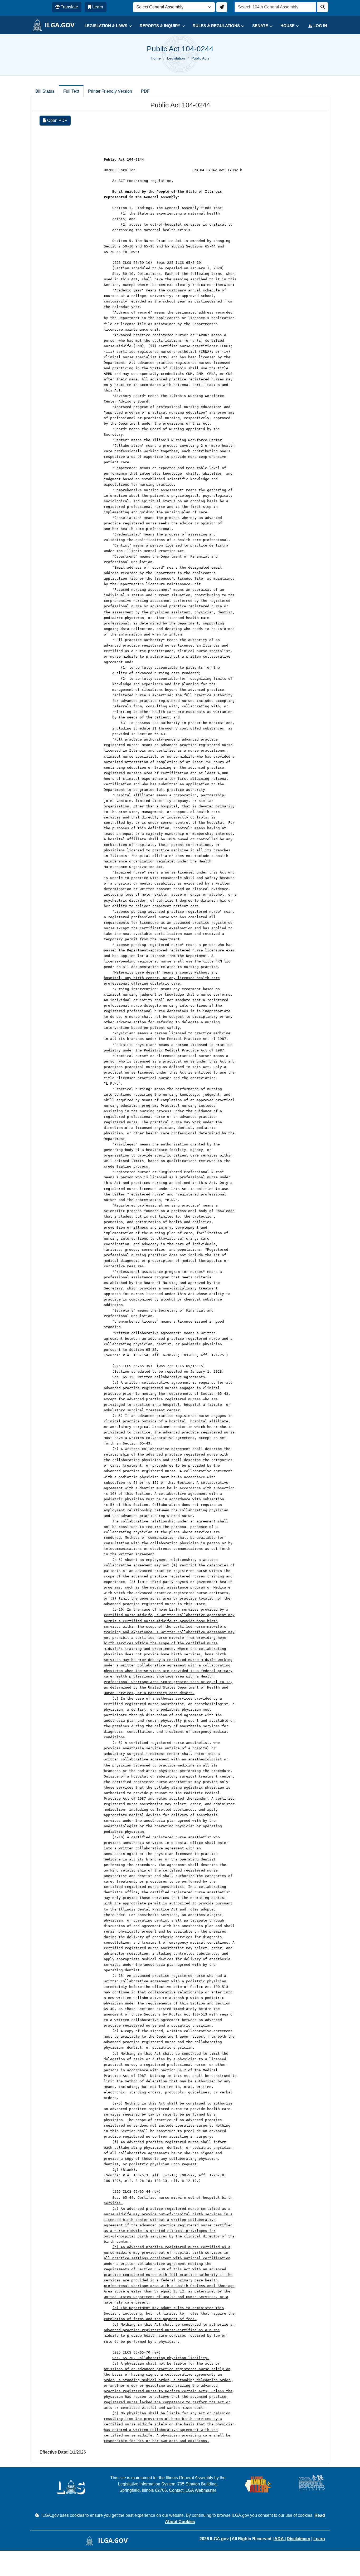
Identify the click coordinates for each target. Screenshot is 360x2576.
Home (156, 58)
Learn (319, 2539)
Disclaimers (298, 2539)
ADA (279, 2539)
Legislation (176, 58)
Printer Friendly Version (110, 91)
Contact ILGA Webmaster (193, 2490)
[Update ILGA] (222, 7)
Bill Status (45, 91)
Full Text (71, 91)
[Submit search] (323, 7)
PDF (145, 91)
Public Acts (200, 58)
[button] (104, 26)
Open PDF (57, 120)
